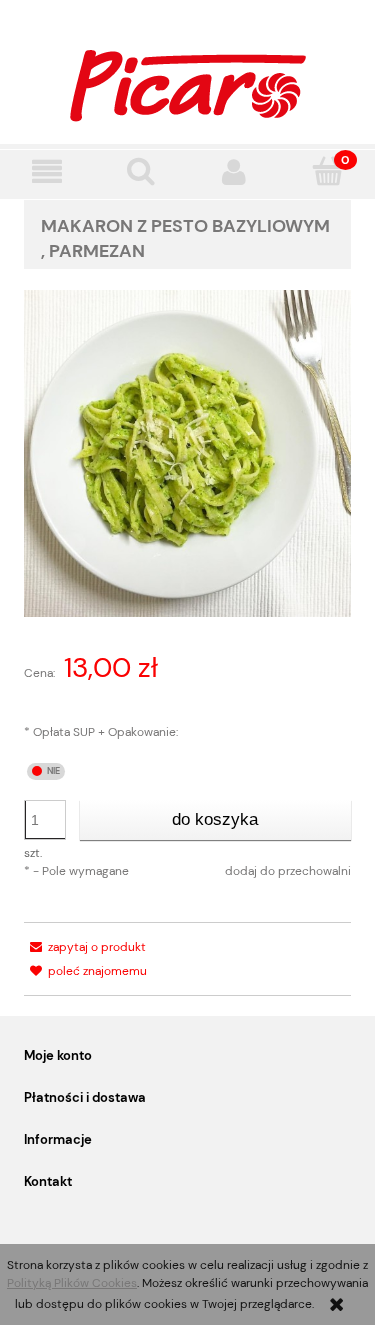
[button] (47, 171)
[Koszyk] (328, 170)
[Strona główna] (188, 83)
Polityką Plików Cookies (72, 1283)
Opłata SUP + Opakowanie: (101, 732)
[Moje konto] (235, 171)
